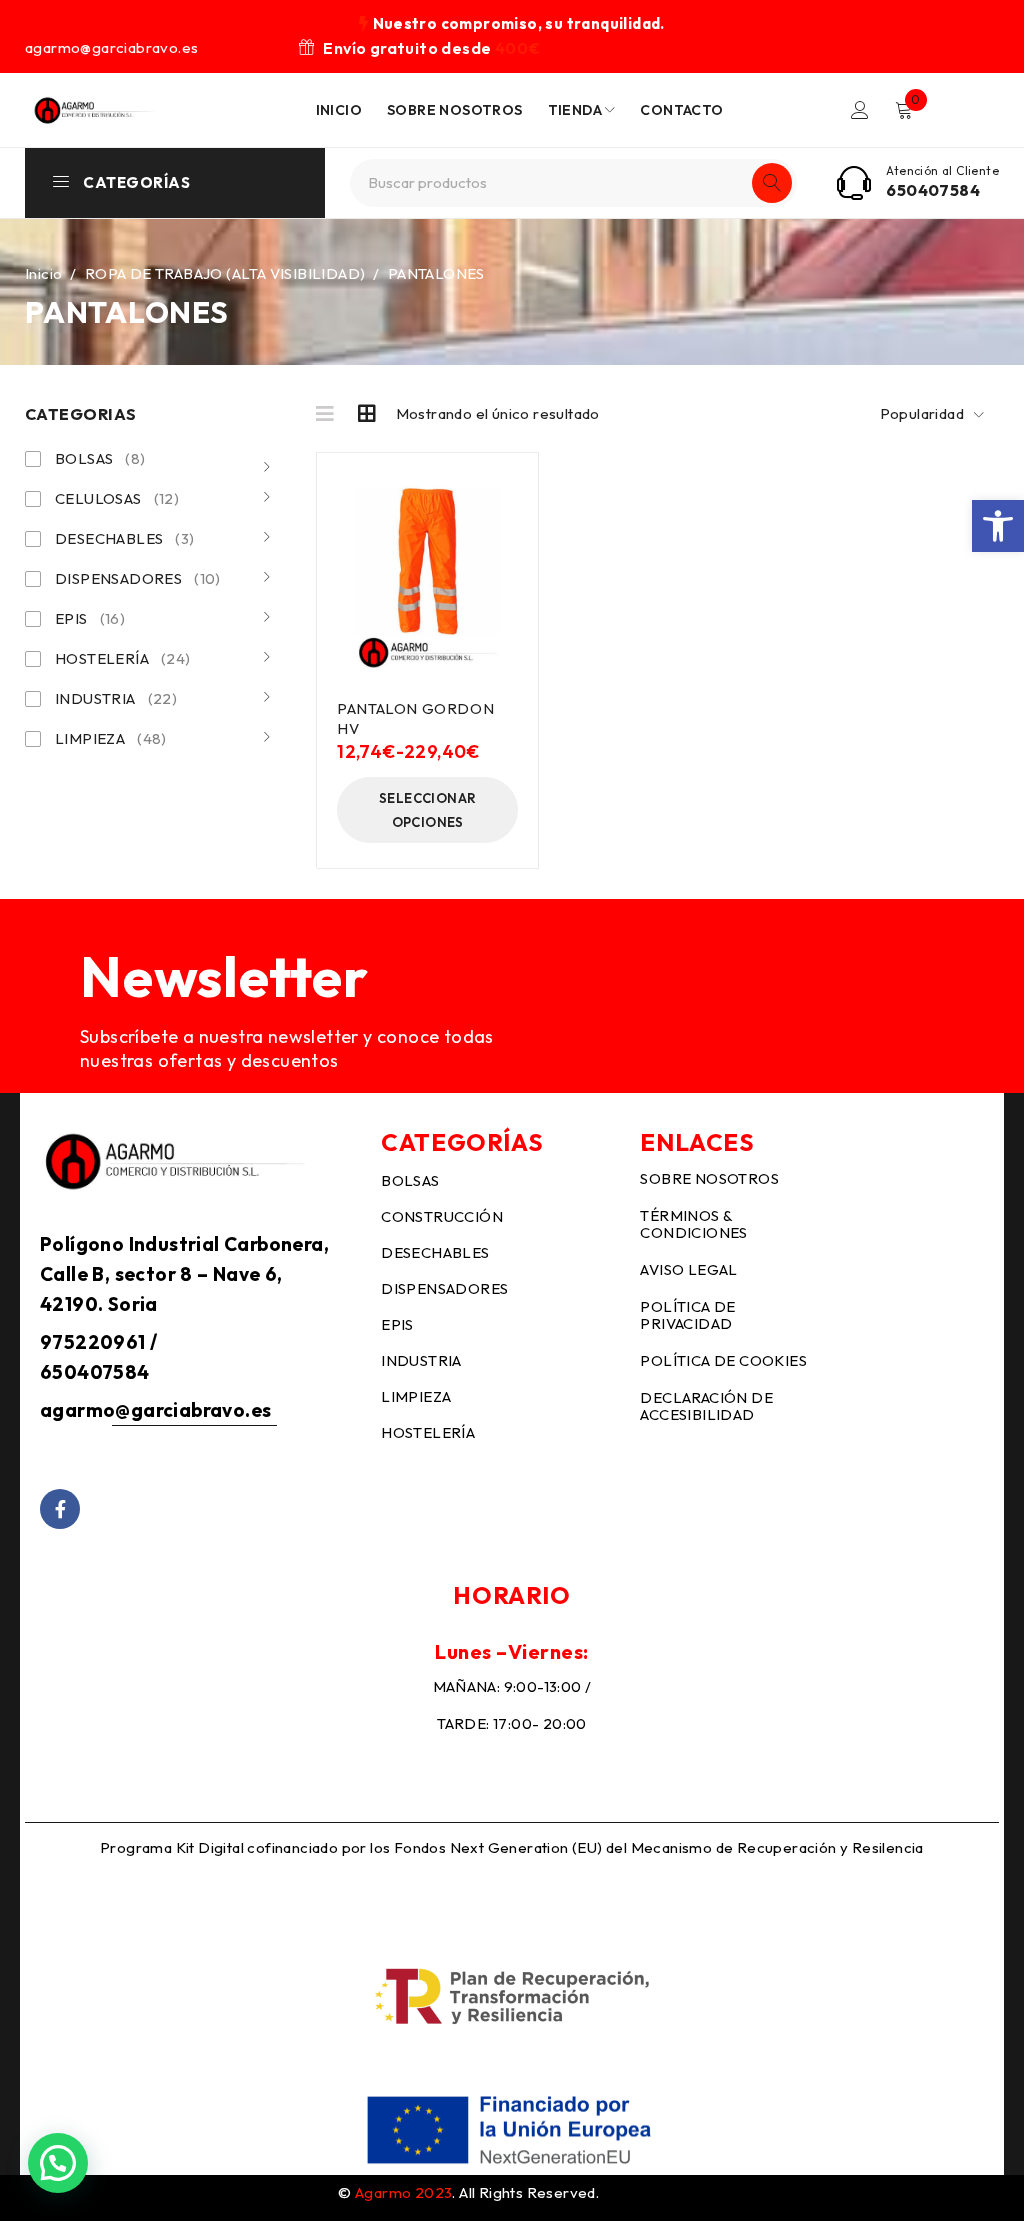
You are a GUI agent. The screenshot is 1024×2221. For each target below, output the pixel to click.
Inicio (43, 273)
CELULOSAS (117, 498)
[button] (998, 526)
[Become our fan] (60, 1509)
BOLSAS (100, 458)
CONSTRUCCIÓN (442, 1216)
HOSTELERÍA (123, 658)
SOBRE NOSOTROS (709, 1178)
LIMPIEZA (111, 738)
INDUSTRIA (116, 698)
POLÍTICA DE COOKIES (723, 1360)
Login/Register (860, 110)
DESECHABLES (125, 538)
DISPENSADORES (138, 578)
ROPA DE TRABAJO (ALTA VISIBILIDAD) (225, 273)
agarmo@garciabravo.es (155, 1410)
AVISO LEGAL (688, 1269)
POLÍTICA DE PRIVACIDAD (687, 1315)
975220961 (93, 1342)
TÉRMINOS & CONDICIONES (693, 1224)
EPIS (90, 618)
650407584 (933, 190)
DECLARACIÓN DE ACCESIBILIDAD (706, 1406)
